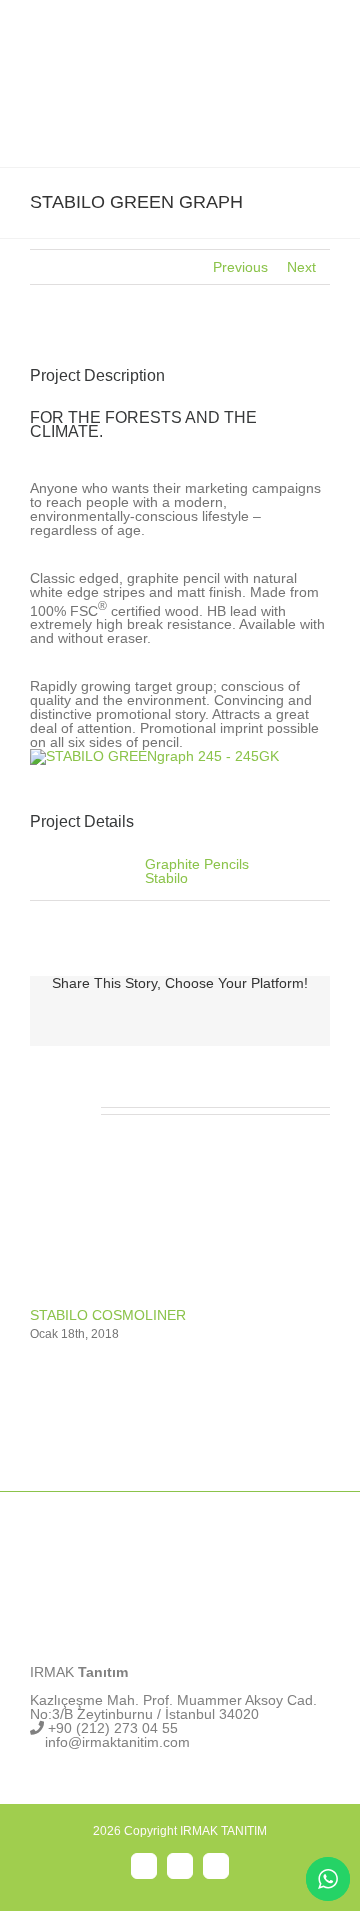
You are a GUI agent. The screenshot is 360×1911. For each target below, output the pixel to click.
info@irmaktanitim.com (117, 1742)
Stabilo (166, 878)
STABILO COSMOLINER (108, 1315)
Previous (240, 267)
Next (301, 267)
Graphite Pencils (197, 864)
